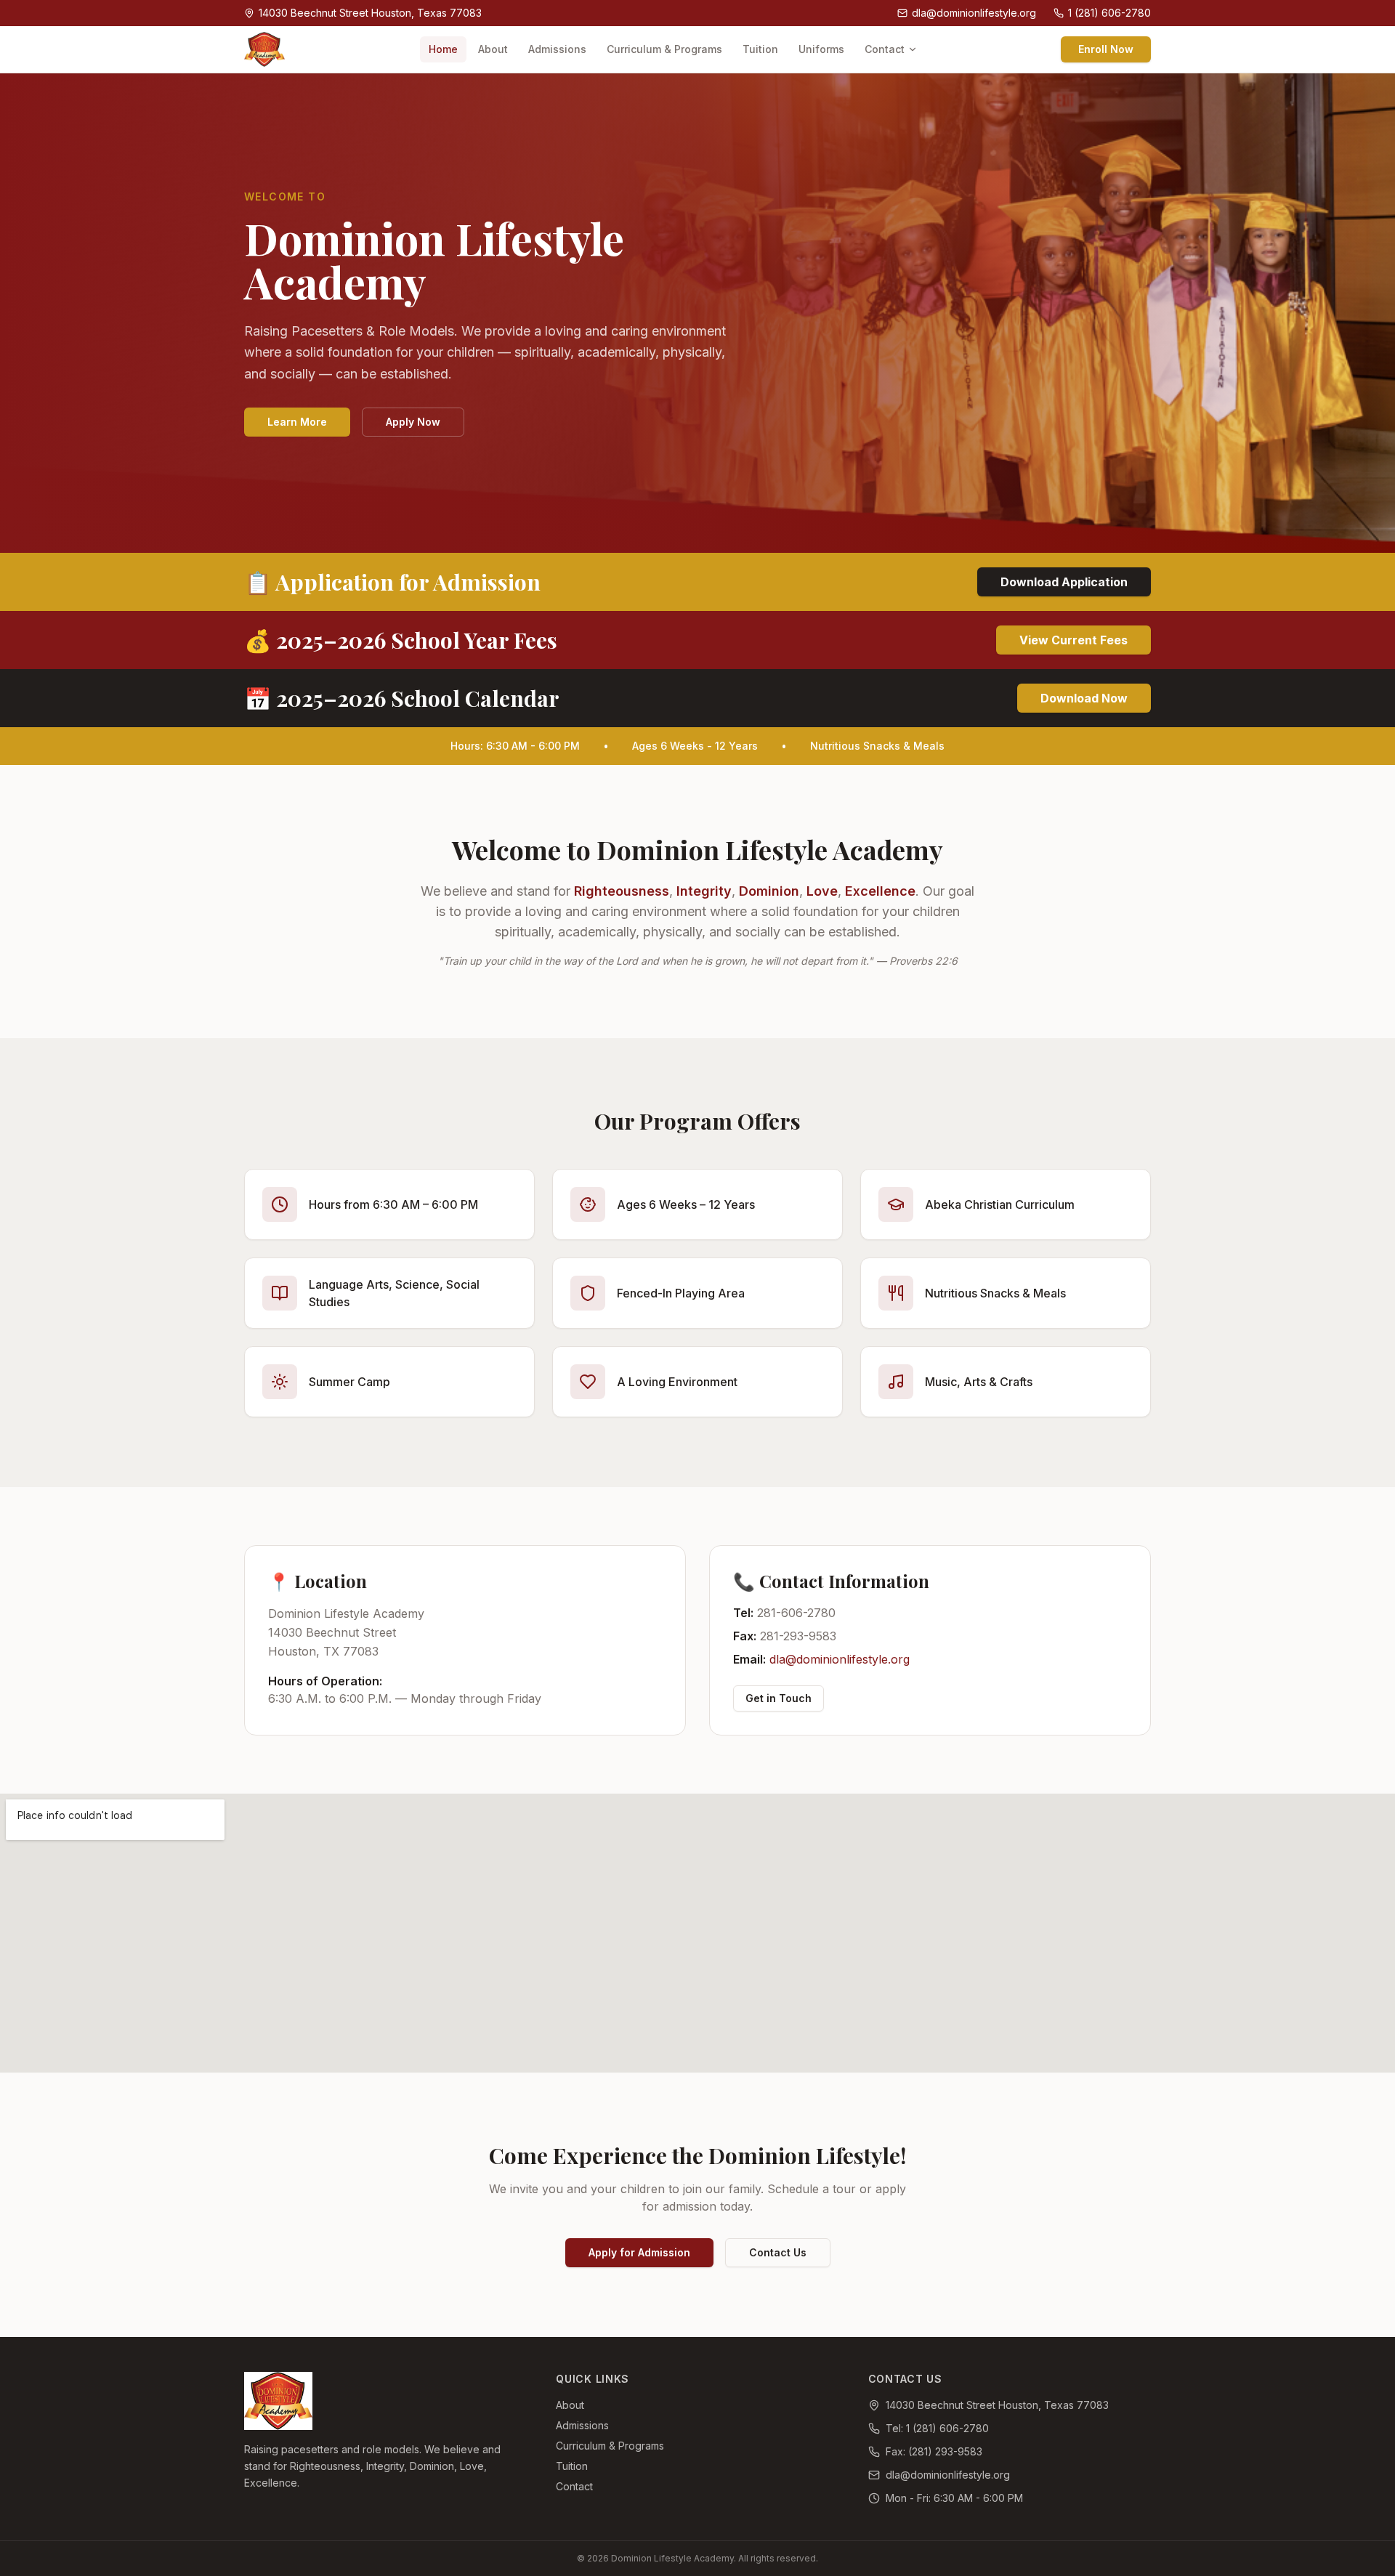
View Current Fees (1073, 640)
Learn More (297, 422)
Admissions (557, 49)
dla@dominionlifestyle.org (840, 1659)
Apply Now (413, 422)
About (493, 49)
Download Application (1064, 582)
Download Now (1084, 698)
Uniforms (821, 49)
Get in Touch (779, 1698)
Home (443, 49)
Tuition (760, 49)
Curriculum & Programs (664, 49)
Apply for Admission (639, 2252)
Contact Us (778, 2252)
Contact (885, 49)
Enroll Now (1106, 49)
